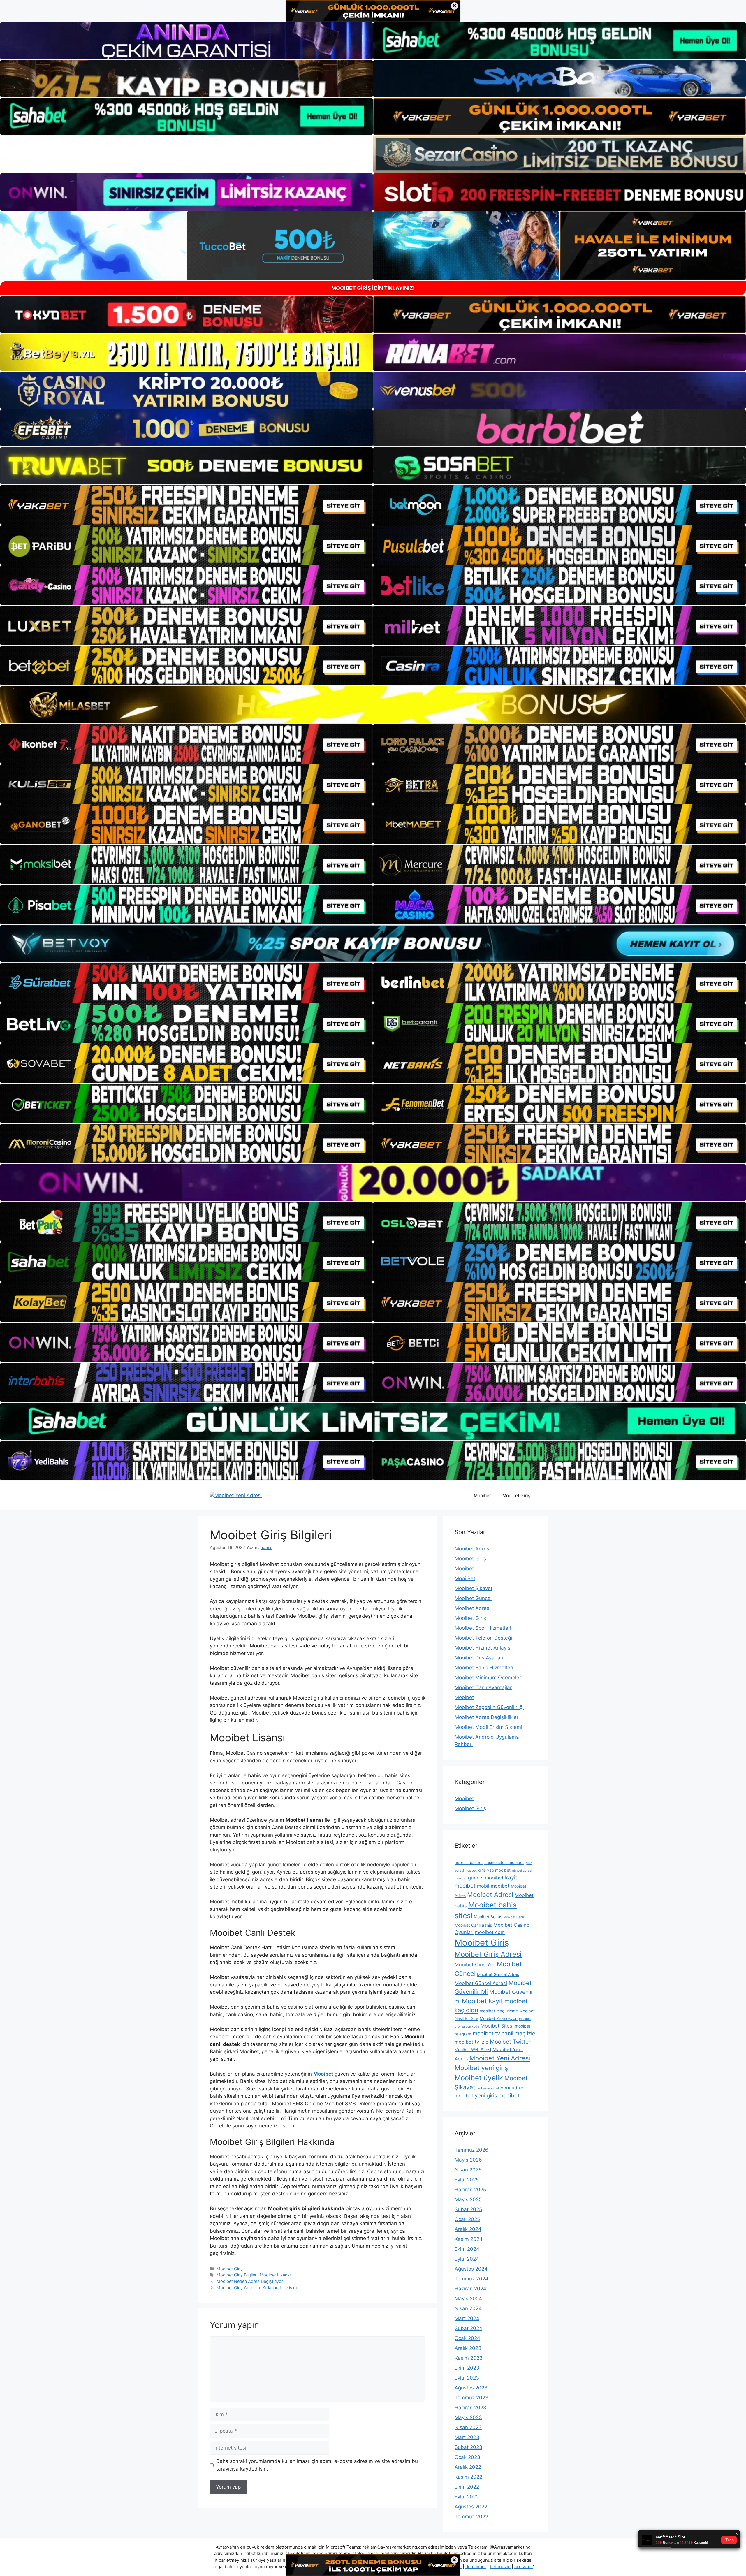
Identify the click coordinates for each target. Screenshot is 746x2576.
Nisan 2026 (468, 2170)
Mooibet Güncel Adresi (481, 1983)
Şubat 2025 (468, 2209)
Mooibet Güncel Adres (498, 1974)
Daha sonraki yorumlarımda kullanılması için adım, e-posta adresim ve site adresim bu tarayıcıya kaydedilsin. (317, 2465)
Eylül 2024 (467, 2259)
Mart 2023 (467, 2437)
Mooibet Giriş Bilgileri (237, 2275)
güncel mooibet (486, 1878)
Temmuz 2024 (471, 2279)
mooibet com (490, 1932)
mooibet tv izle (471, 2042)
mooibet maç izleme (499, 2011)
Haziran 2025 (470, 2190)
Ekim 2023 (467, 2368)
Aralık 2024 (468, 2229)
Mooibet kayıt (482, 2001)
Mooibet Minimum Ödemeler (488, 1678)
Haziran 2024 (470, 2289)
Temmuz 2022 (471, 2517)
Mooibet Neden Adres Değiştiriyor (250, 2281)
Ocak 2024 (467, 2338)
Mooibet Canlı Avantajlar (483, 1687)
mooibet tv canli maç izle (504, 2033)
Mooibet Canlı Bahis (473, 1925)
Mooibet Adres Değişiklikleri (487, 1717)
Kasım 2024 (469, 2239)
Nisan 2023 (468, 2427)
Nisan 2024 (468, 2308)
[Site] (186, 505)
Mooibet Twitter (510, 2042)
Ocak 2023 (467, 2457)
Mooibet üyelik (479, 2078)
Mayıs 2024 (468, 2299)
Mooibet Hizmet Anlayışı (483, 1648)
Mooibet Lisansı (275, 2275)
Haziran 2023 (470, 2408)
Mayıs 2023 (468, 2417)
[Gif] (373, 705)
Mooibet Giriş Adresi (488, 1954)
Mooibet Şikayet (474, 1588)
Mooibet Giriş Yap (475, 1965)
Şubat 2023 (468, 2447)
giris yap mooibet (494, 1870)
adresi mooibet (469, 1863)
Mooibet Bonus (488, 1917)
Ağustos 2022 (471, 2507)
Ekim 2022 (467, 2487)
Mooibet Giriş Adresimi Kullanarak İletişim (257, 2288)
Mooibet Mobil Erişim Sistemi (488, 1727)
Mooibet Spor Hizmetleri (483, 1628)
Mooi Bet (465, 1578)
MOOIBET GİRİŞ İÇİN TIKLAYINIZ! (373, 288)
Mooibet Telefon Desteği (483, 1638)
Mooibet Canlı (514, 1917)
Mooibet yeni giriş (481, 2068)
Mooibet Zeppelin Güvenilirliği (489, 1707)
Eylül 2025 (467, 2180)
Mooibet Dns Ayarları (479, 1658)
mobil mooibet (493, 1886)
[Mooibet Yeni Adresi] (236, 1495)
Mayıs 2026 (468, 2160)
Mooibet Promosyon (499, 2018)
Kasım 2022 (468, 2477)
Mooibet (482, 1496)
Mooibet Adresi (473, 1549)
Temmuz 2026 (471, 2150)
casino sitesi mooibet (504, 1863)
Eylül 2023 (467, 2378)
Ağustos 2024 (471, 2269)
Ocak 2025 (467, 2219)
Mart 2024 (467, 2318)
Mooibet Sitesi (497, 2026)
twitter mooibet (488, 2088)
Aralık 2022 (468, 2467)
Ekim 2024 (467, 2249)
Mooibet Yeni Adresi (500, 2058)
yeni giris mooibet (497, 2096)
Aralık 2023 (468, 2348)
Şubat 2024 (468, 2328)
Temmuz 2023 (471, 2398)
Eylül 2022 (467, 2497)
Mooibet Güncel (473, 1598)
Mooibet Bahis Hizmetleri (484, 1668)
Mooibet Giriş (516, 1496)
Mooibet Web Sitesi (473, 2050)
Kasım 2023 (469, 2358)
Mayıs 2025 (468, 2199)
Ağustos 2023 (471, 2388)
